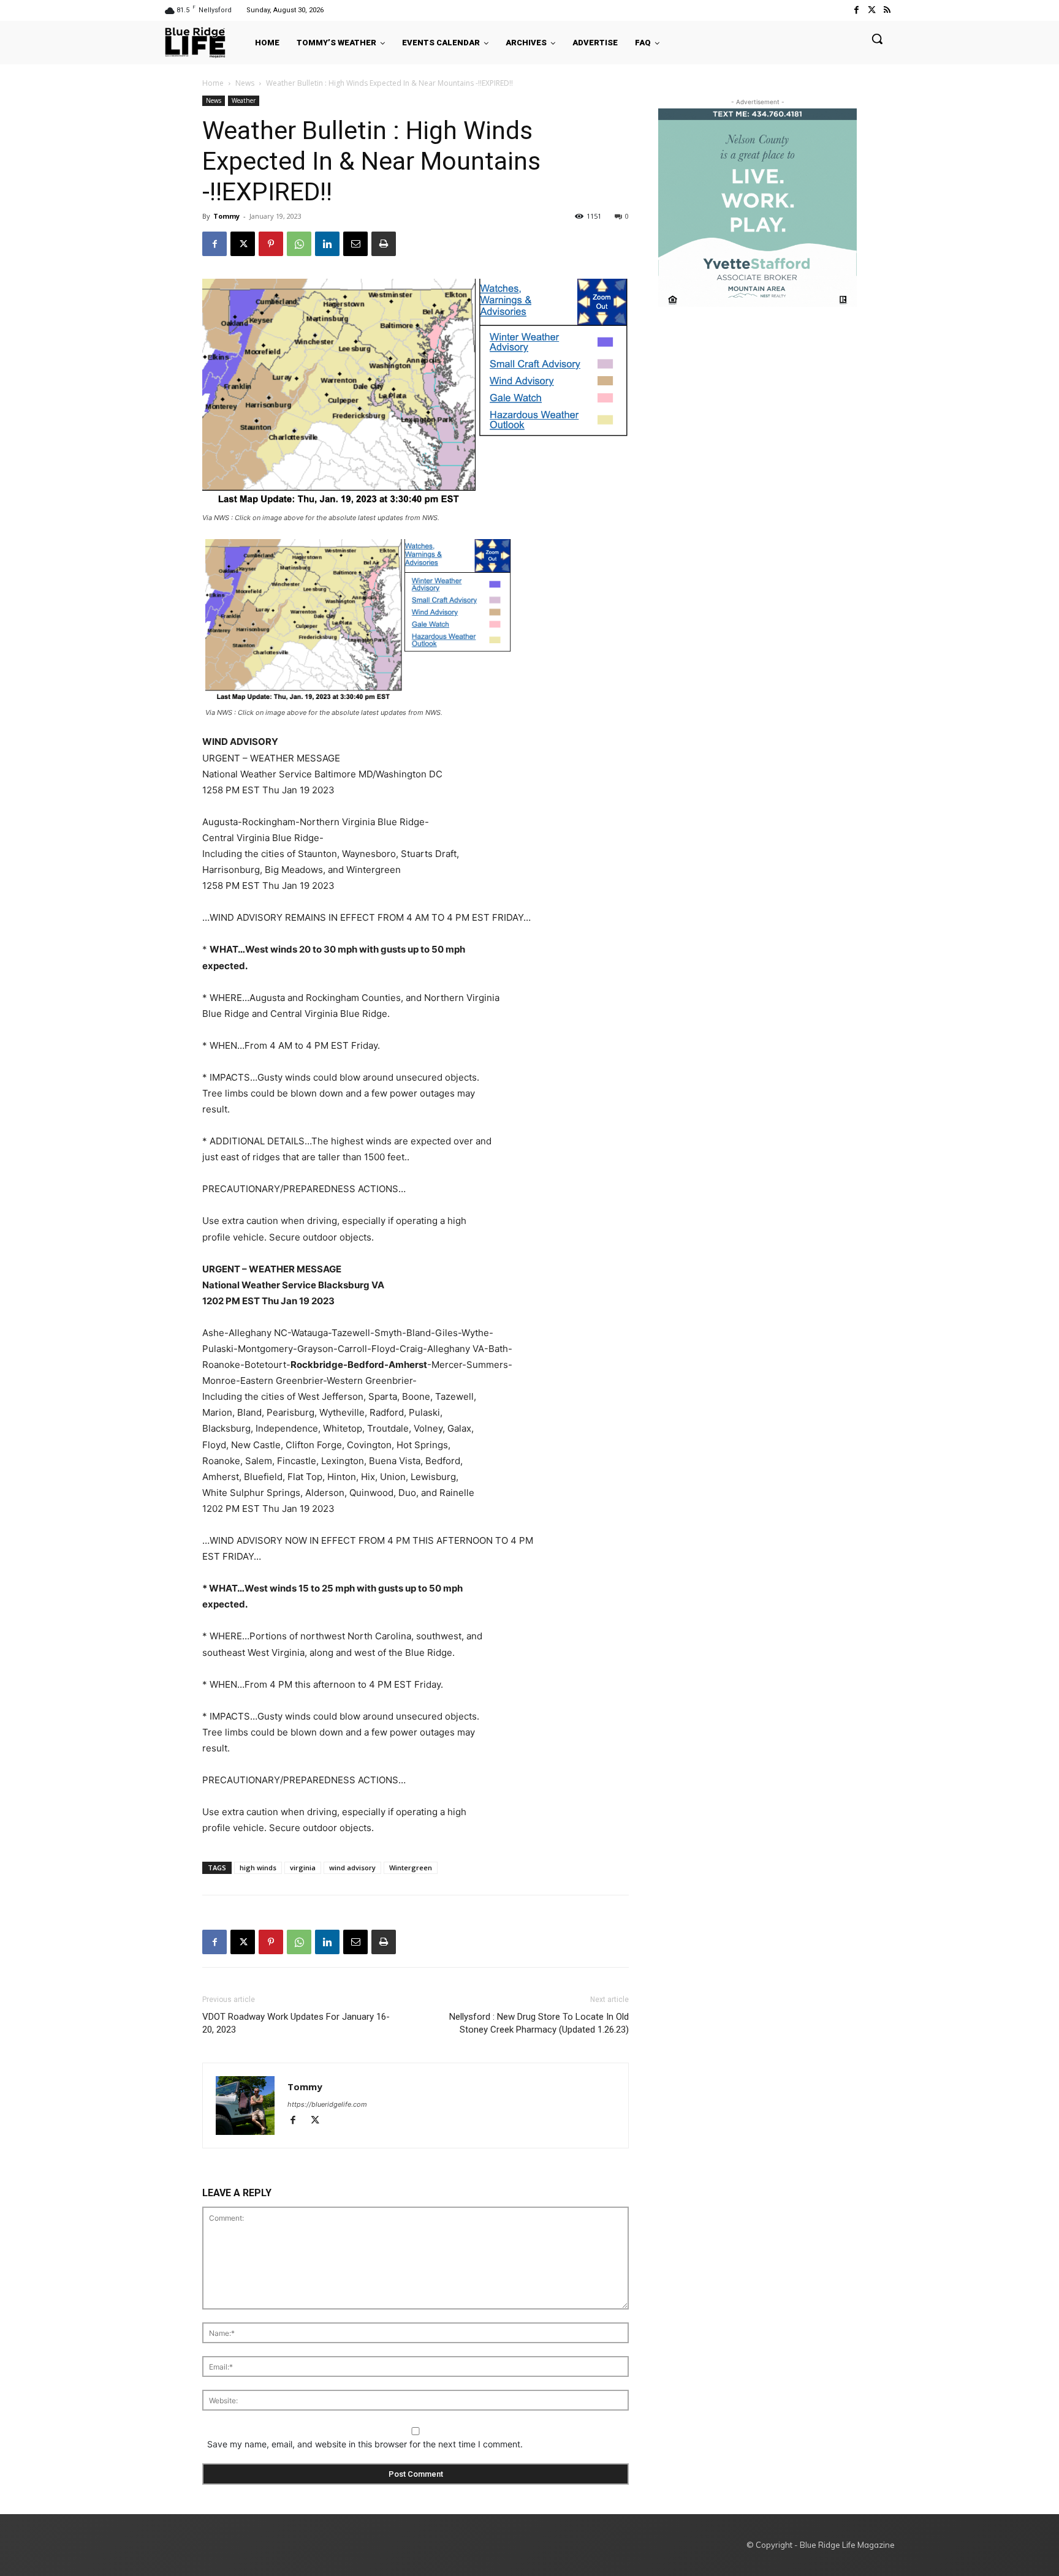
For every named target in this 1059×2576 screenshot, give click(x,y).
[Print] (384, 244)
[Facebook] (856, 10)
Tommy (226, 216)
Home (213, 83)
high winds (258, 1868)
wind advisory (352, 1868)
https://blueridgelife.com (327, 2104)
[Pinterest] (271, 244)
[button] (877, 39)
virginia (303, 1868)
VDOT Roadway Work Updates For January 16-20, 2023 (296, 2023)
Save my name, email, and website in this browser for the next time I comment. (365, 2444)
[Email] (355, 244)
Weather (244, 100)
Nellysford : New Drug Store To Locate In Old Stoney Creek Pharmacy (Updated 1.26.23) (539, 2023)
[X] (243, 244)
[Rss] (887, 10)
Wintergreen (411, 1868)
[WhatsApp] (299, 244)
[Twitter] (872, 10)
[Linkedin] (327, 244)
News (245, 83)
